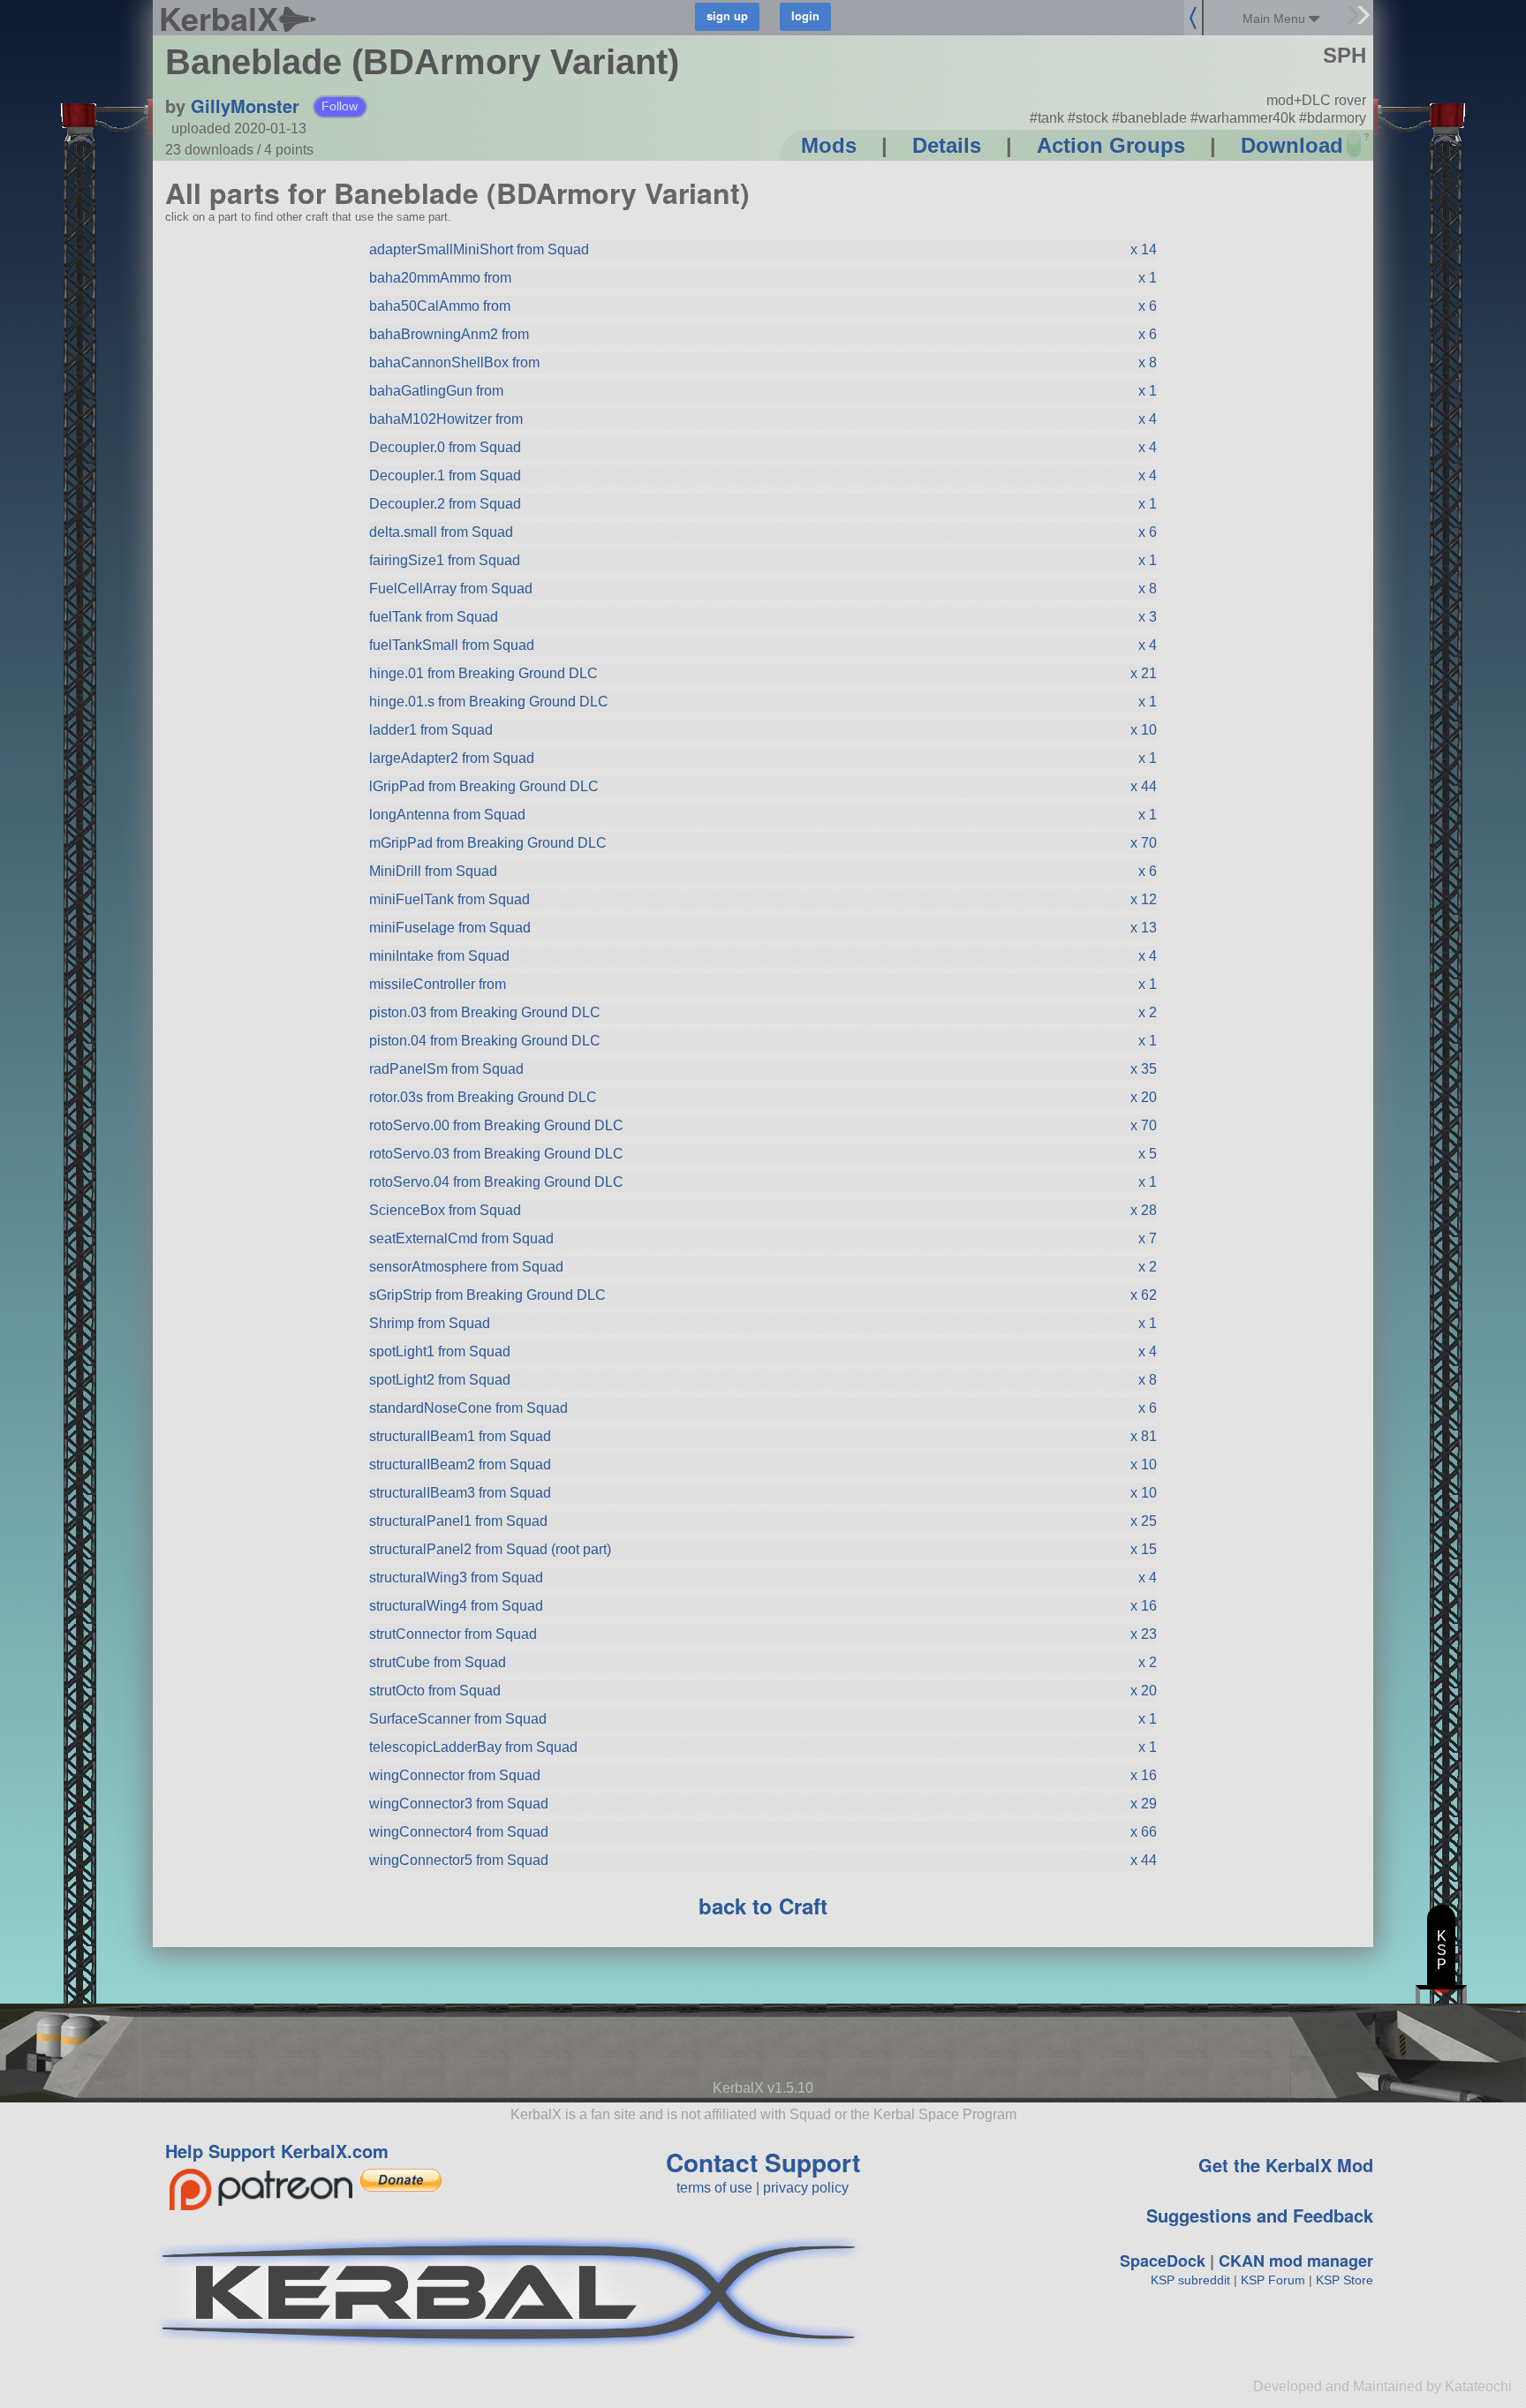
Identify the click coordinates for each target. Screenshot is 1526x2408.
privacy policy (806, 2188)
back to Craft (763, 1906)
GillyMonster (245, 106)
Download (1292, 145)
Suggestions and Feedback (1260, 2215)
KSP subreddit (1190, 2280)
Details (947, 145)
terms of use (714, 2188)
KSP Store (1345, 2280)
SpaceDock (1163, 2261)
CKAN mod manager (1296, 2261)
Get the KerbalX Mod (1286, 2165)
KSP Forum (1273, 2280)
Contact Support (763, 2162)
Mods (829, 145)
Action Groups (1111, 145)
